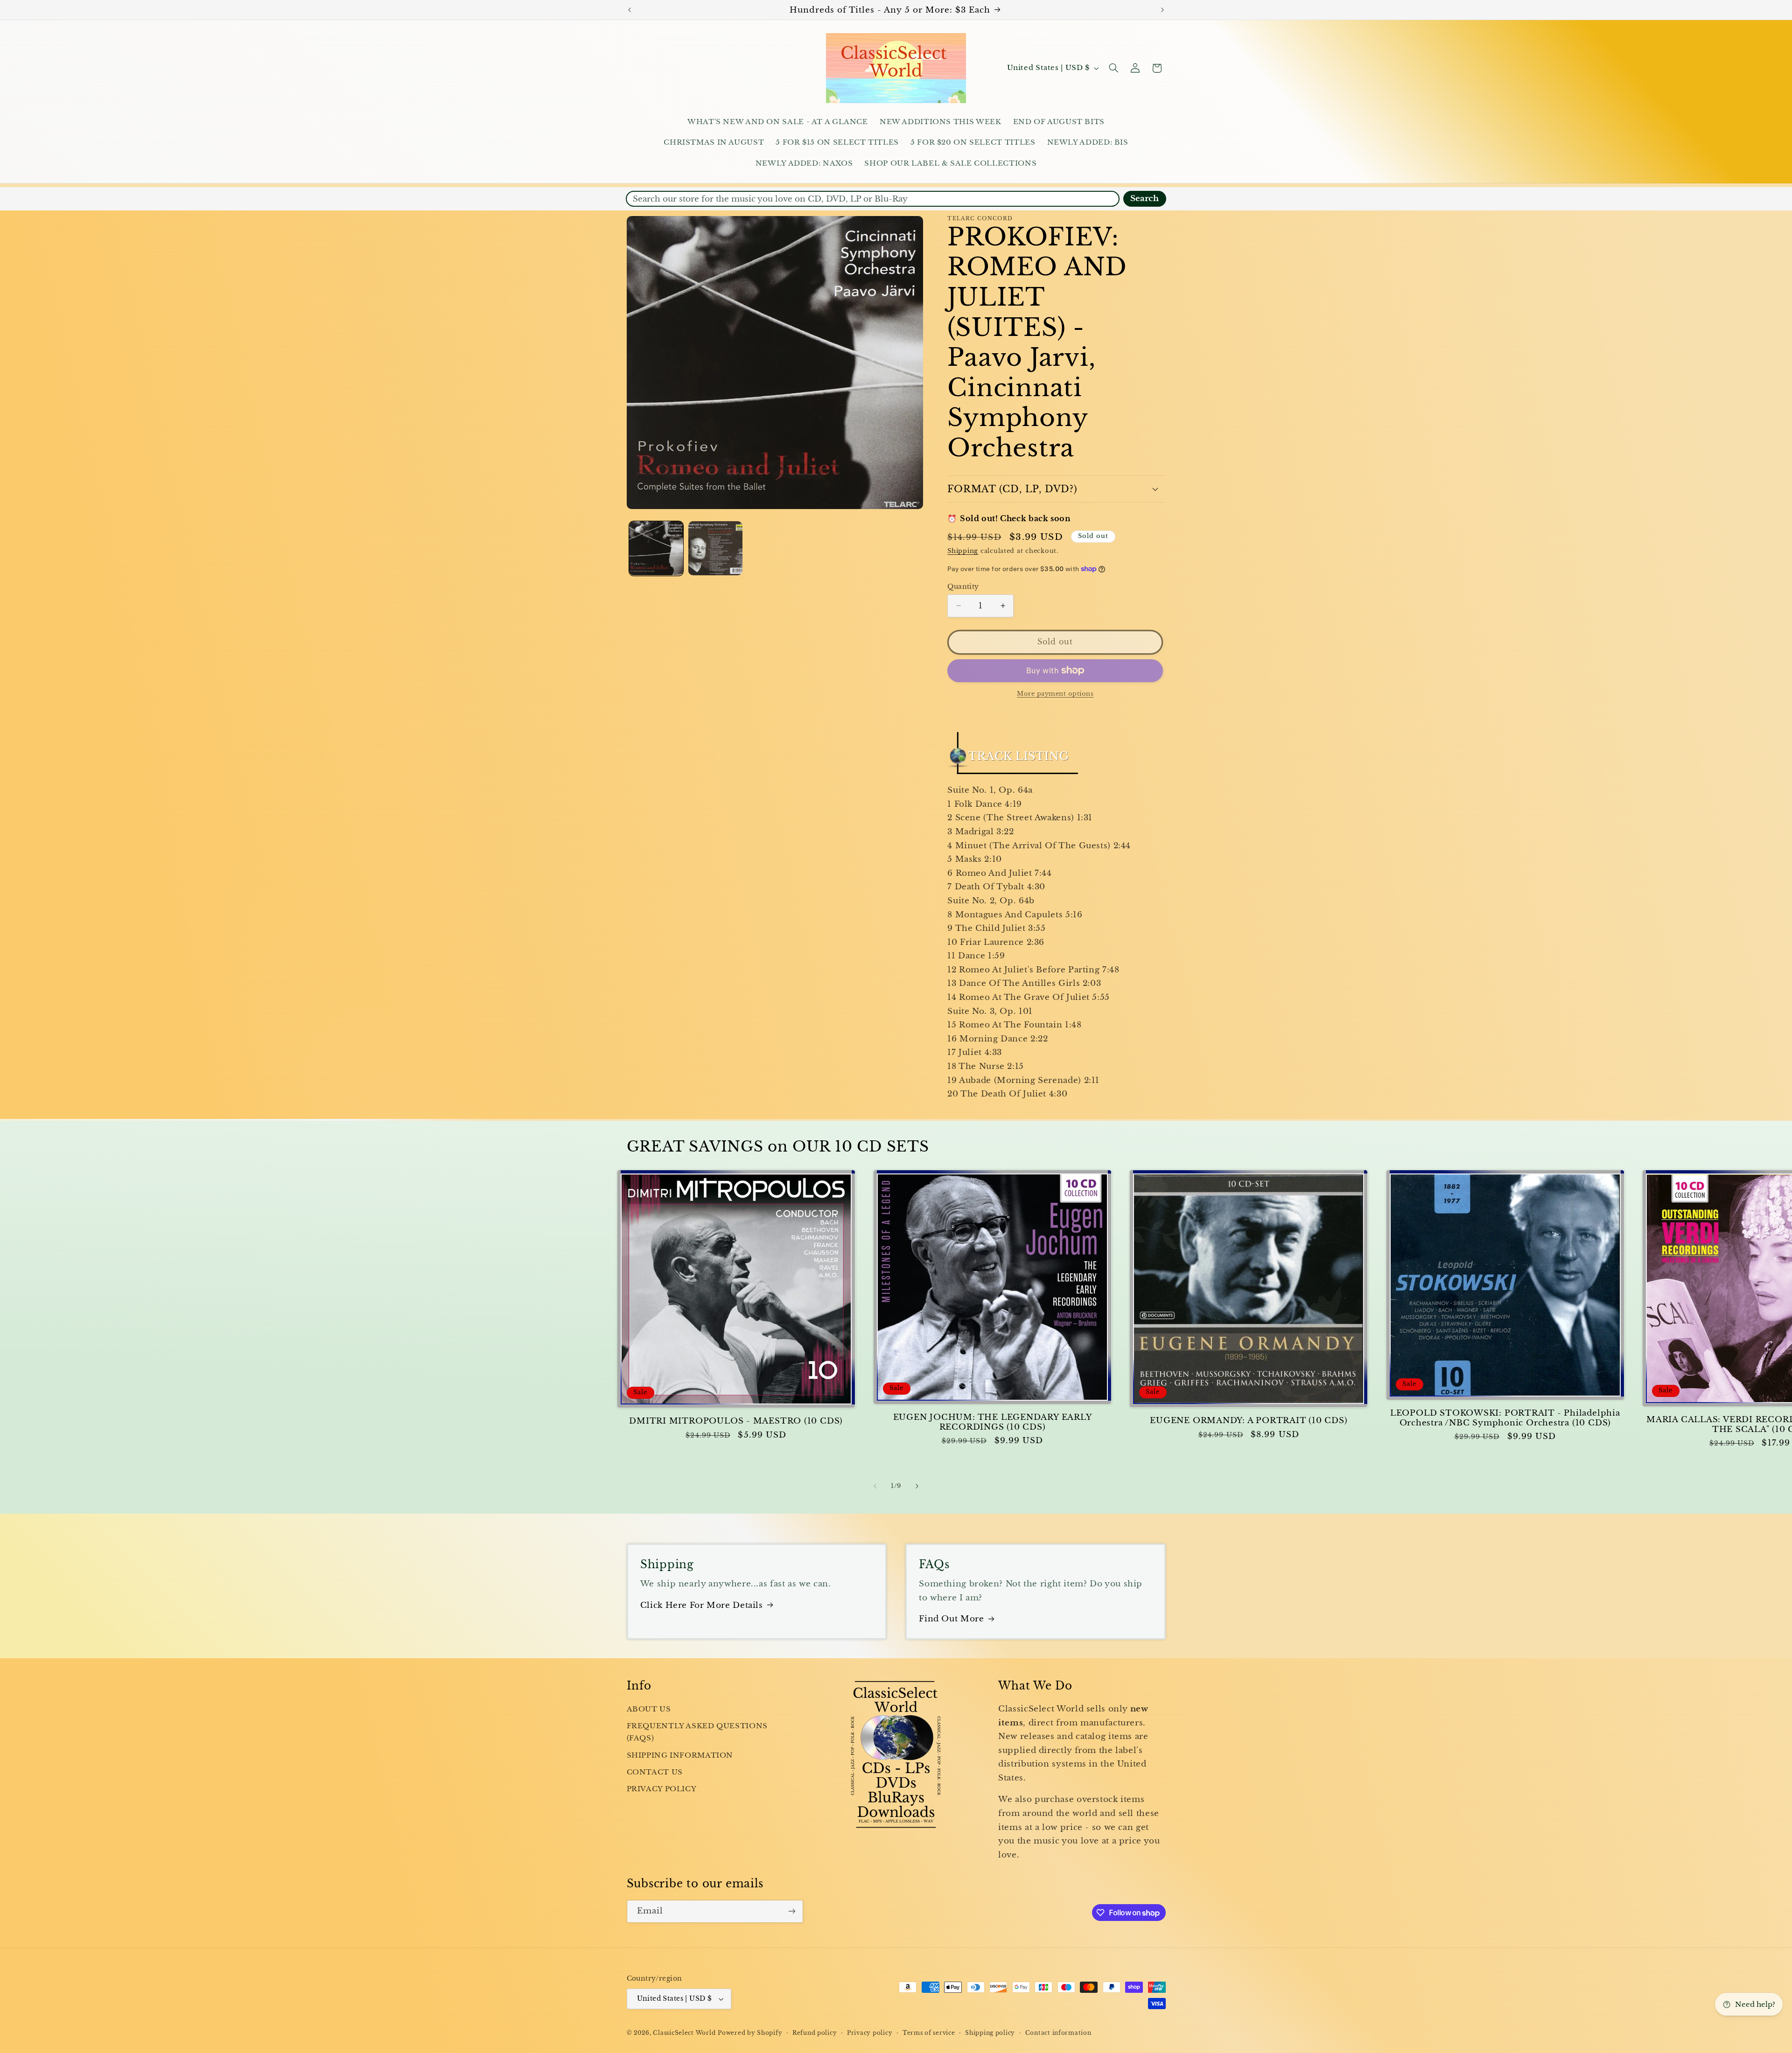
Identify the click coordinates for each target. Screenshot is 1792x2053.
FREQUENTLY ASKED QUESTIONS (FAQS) (697, 1732)
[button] (1113, 68)
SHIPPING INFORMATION (680, 1755)
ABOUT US (649, 1709)
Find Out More (951, 1619)
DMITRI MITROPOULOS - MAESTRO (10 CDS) (736, 1421)
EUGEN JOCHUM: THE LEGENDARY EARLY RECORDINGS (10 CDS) (993, 1422)
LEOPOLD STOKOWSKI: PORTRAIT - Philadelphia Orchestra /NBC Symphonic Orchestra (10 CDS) (1505, 1418)
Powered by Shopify (750, 2033)
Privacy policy (870, 2033)
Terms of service (929, 2033)
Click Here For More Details (702, 1605)
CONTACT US (655, 1772)
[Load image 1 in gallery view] (656, 548)
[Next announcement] (1162, 10)
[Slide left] (875, 1487)
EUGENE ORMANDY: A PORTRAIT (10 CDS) (1249, 1421)
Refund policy (815, 2033)
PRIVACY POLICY (662, 1789)
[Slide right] (917, 1487)
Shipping (963, 551)
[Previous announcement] (630, 10)
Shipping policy (990, 2033)
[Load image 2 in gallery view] (716, 548)
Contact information (1058, 2033)
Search (1144, 199)
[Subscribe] (791, 1911)
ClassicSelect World (684, 2033)
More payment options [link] (1055, 694)
